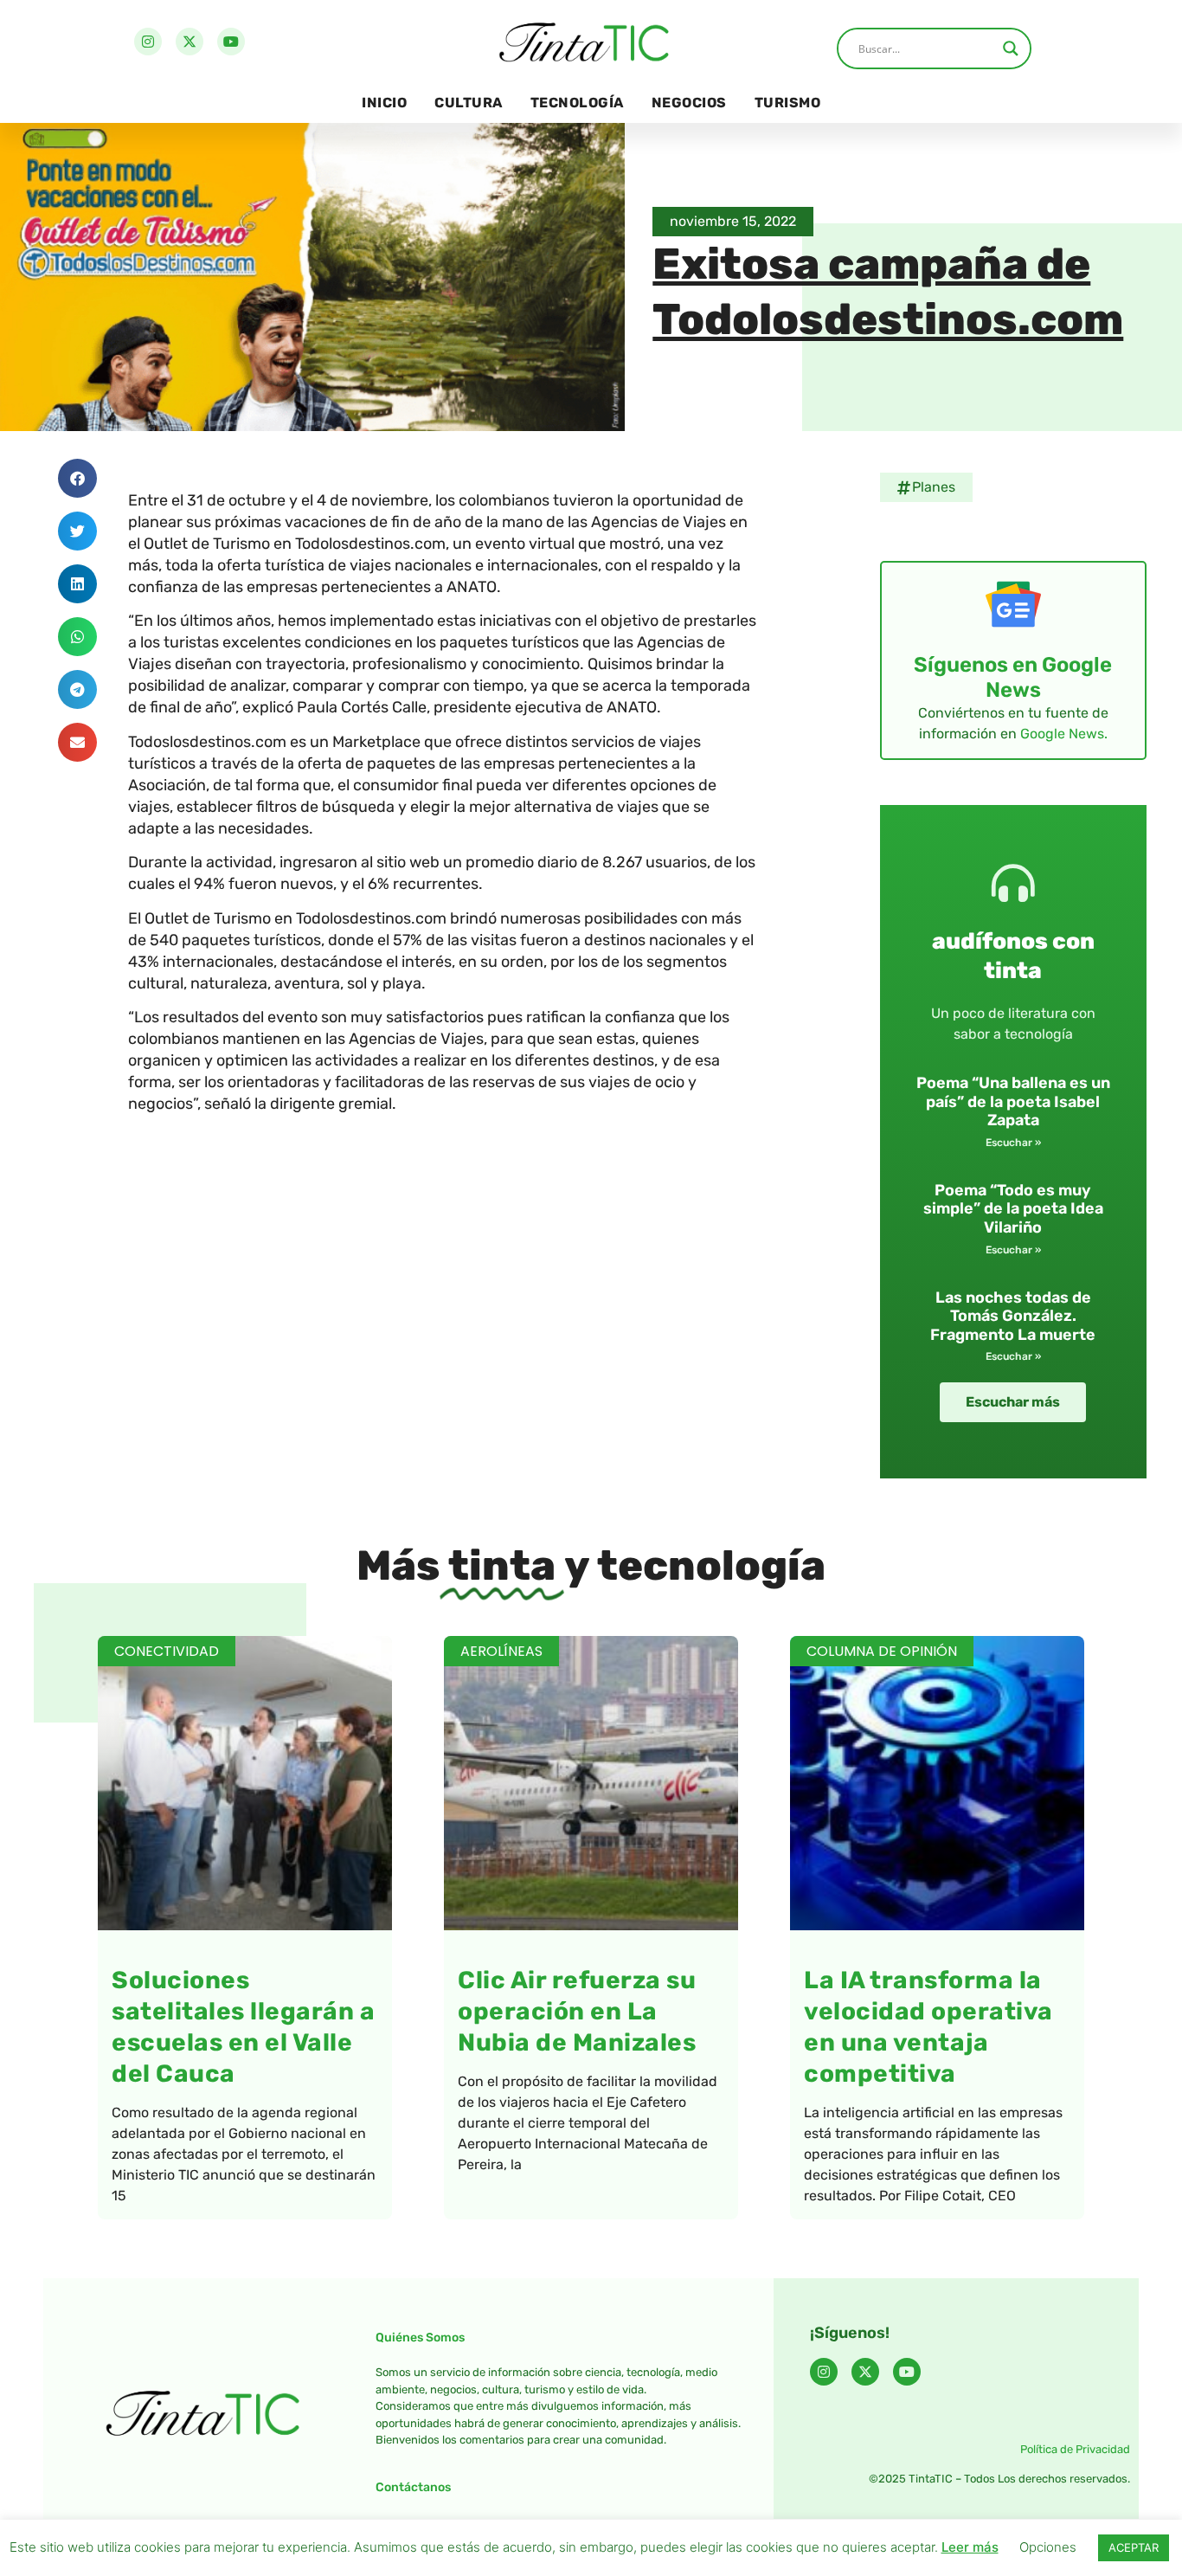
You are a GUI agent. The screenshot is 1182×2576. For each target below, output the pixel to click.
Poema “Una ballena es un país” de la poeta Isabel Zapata (1013, 1101)
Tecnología (577, 103)
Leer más (970, 2547)
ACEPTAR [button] (1134, 2547)
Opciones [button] (1048, 2547)
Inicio (384, 103)
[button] (77, 478)
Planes (934, 487)
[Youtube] (231, 42)
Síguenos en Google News (1013, 677)
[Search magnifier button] (1011, 48)
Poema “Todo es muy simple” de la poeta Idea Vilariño (1013, 1209)
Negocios (689, 103)
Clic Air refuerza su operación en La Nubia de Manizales (577, 2011)
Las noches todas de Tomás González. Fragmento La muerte (1013, 1316)
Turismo (788, 103)
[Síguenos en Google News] (1013, 604)
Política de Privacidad (1075, 2449)
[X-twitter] (190, 42)
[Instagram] (148, 42)
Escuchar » (1013, 1143)
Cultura (469, 103)
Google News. (1064, 734)
